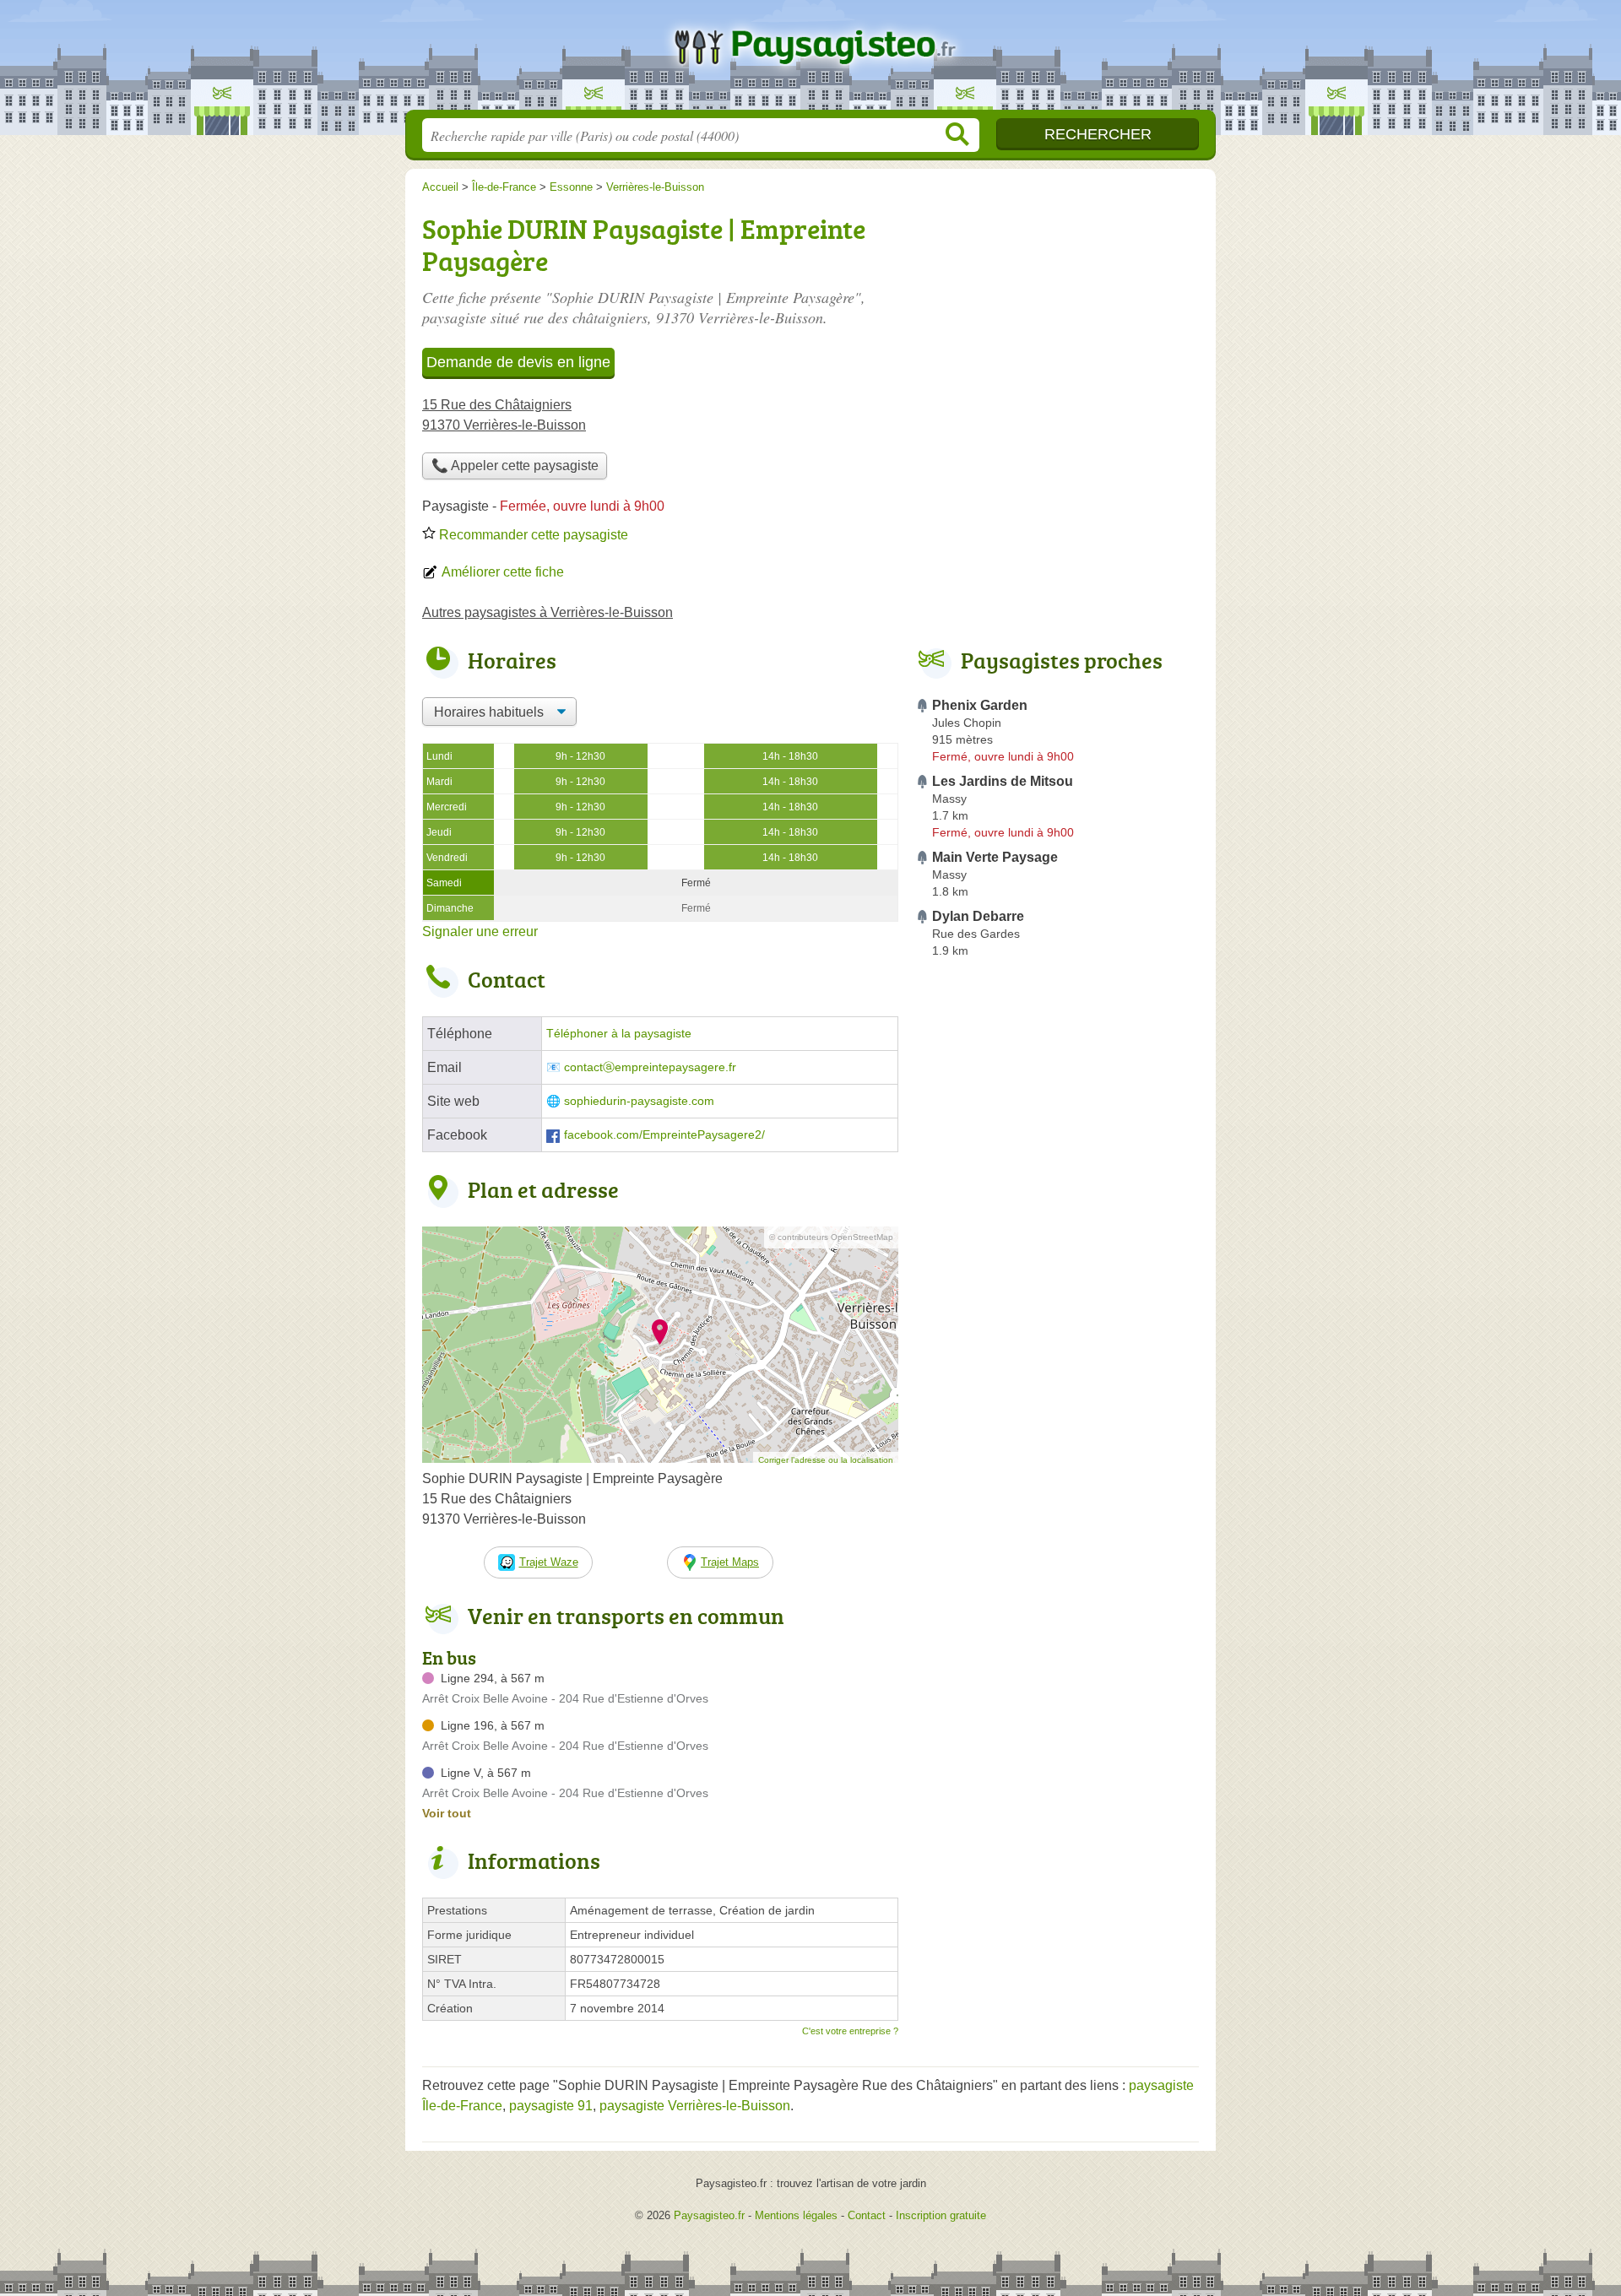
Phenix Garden (980, 705)
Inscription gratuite (941, 2215)
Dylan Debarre (978, 916)
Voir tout (447, 1813)
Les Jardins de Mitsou (1003, 781)
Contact (867, 2215)
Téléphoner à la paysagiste (619, 1034)
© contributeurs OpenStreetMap (831, 1237)
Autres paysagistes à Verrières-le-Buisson (548, 612)
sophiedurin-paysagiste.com (639, 1101)
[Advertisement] (1057, 1357)
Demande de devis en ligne (518, 362)
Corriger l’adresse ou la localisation (826, 1460)
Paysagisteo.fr (810, 60)
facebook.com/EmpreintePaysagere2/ (664, 1135)
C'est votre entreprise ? (850, 2031)
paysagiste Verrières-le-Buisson (695, 2106)
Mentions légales (796, 2215)
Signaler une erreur (480, 931)
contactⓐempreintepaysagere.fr (650, 1067)
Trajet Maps (730, 1562)
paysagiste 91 (551, 2106)
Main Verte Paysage (995, 857)
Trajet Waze (549, 1562)
